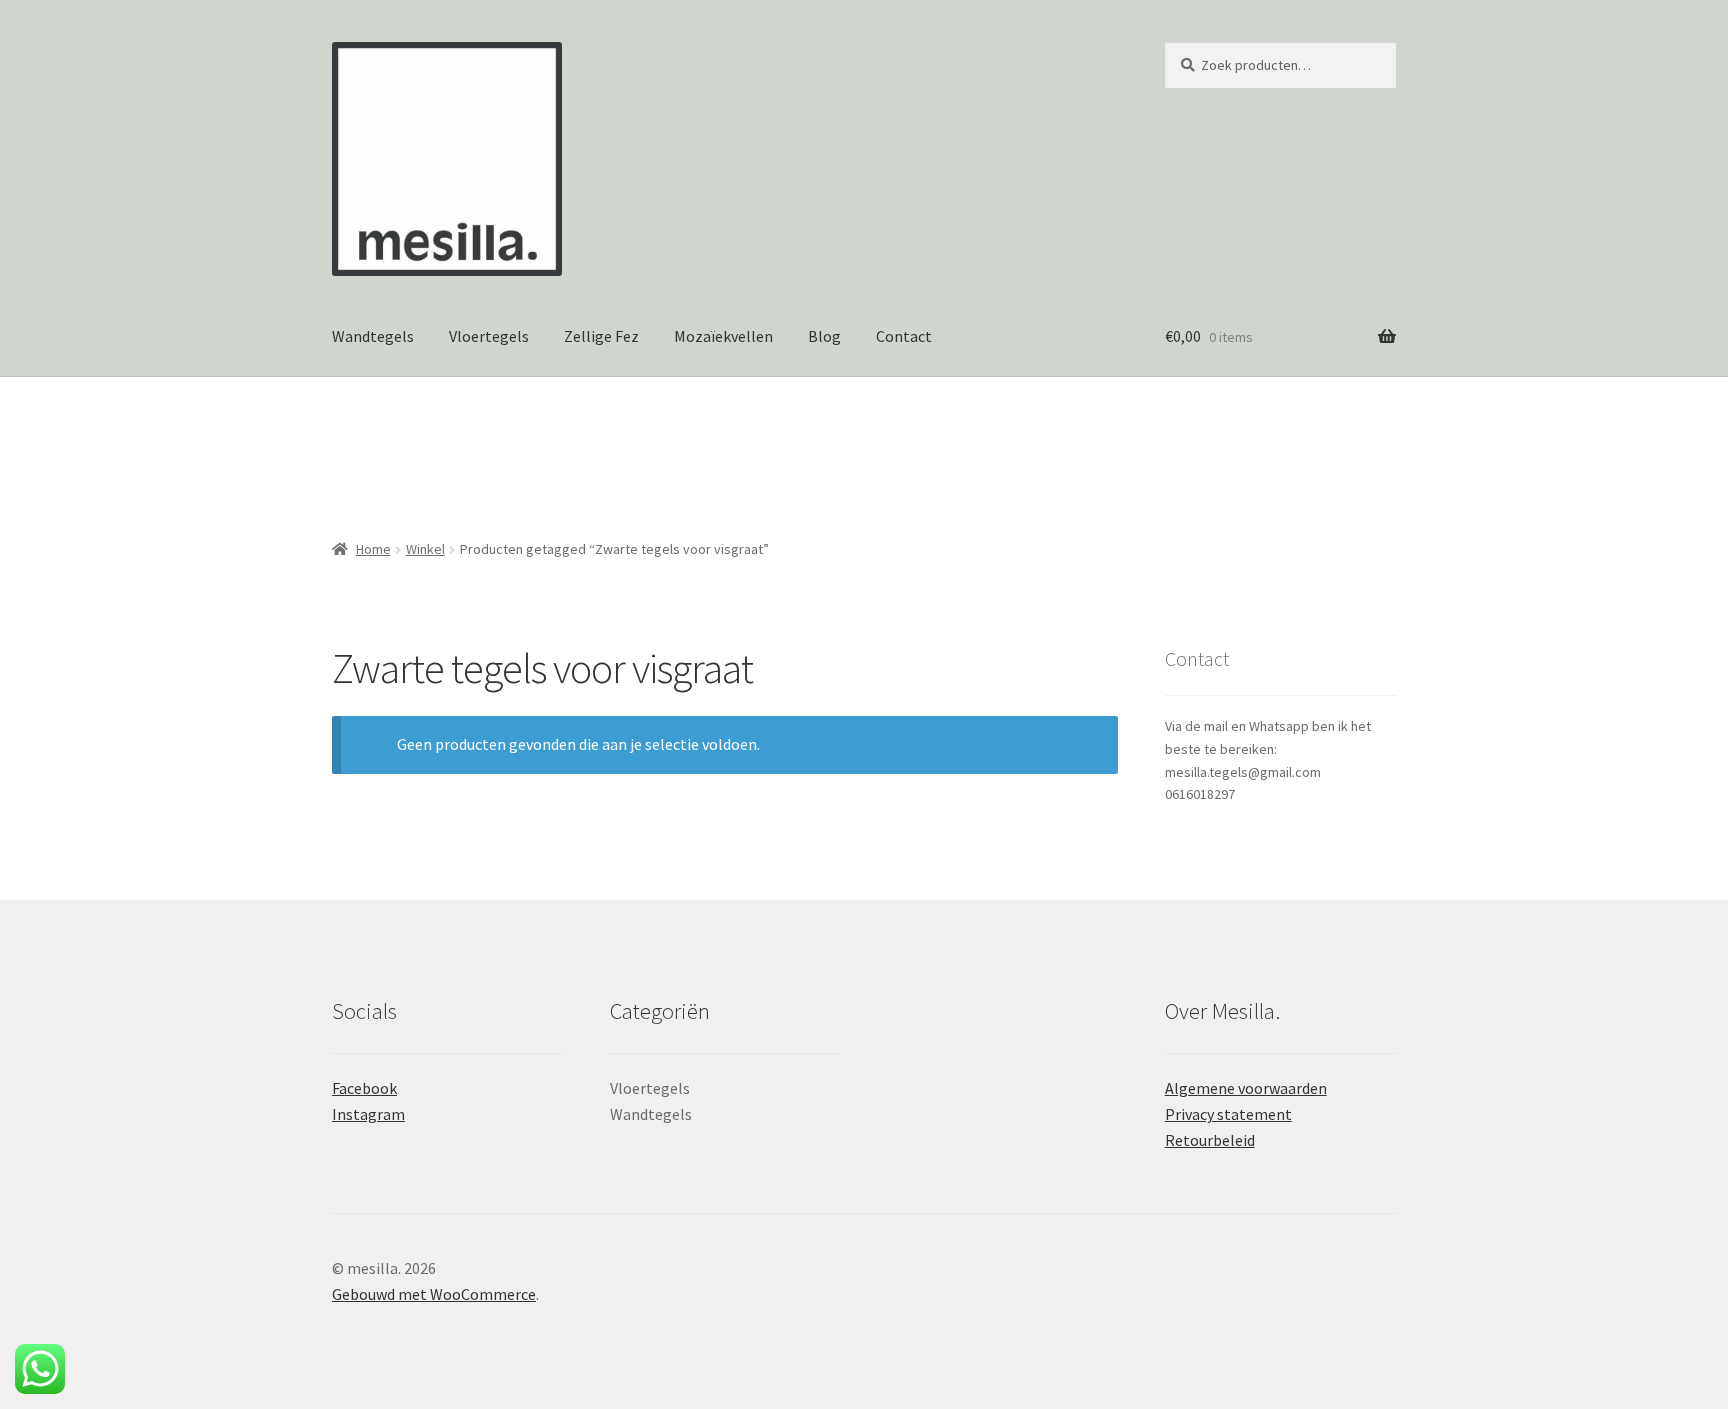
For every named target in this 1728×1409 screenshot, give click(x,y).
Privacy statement (1228, 1114)
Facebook (364, 1088)
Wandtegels (373, 336)
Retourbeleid (1210, 1140)
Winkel (425, 549)
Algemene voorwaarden (1246, 1088)
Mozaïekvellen (723, 336)
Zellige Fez (601, 336)
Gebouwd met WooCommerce (434, 1294)
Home (373, 549)
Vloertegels (489, 336)
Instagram (368, 1114)
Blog (824, 336)
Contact (904, 336)
